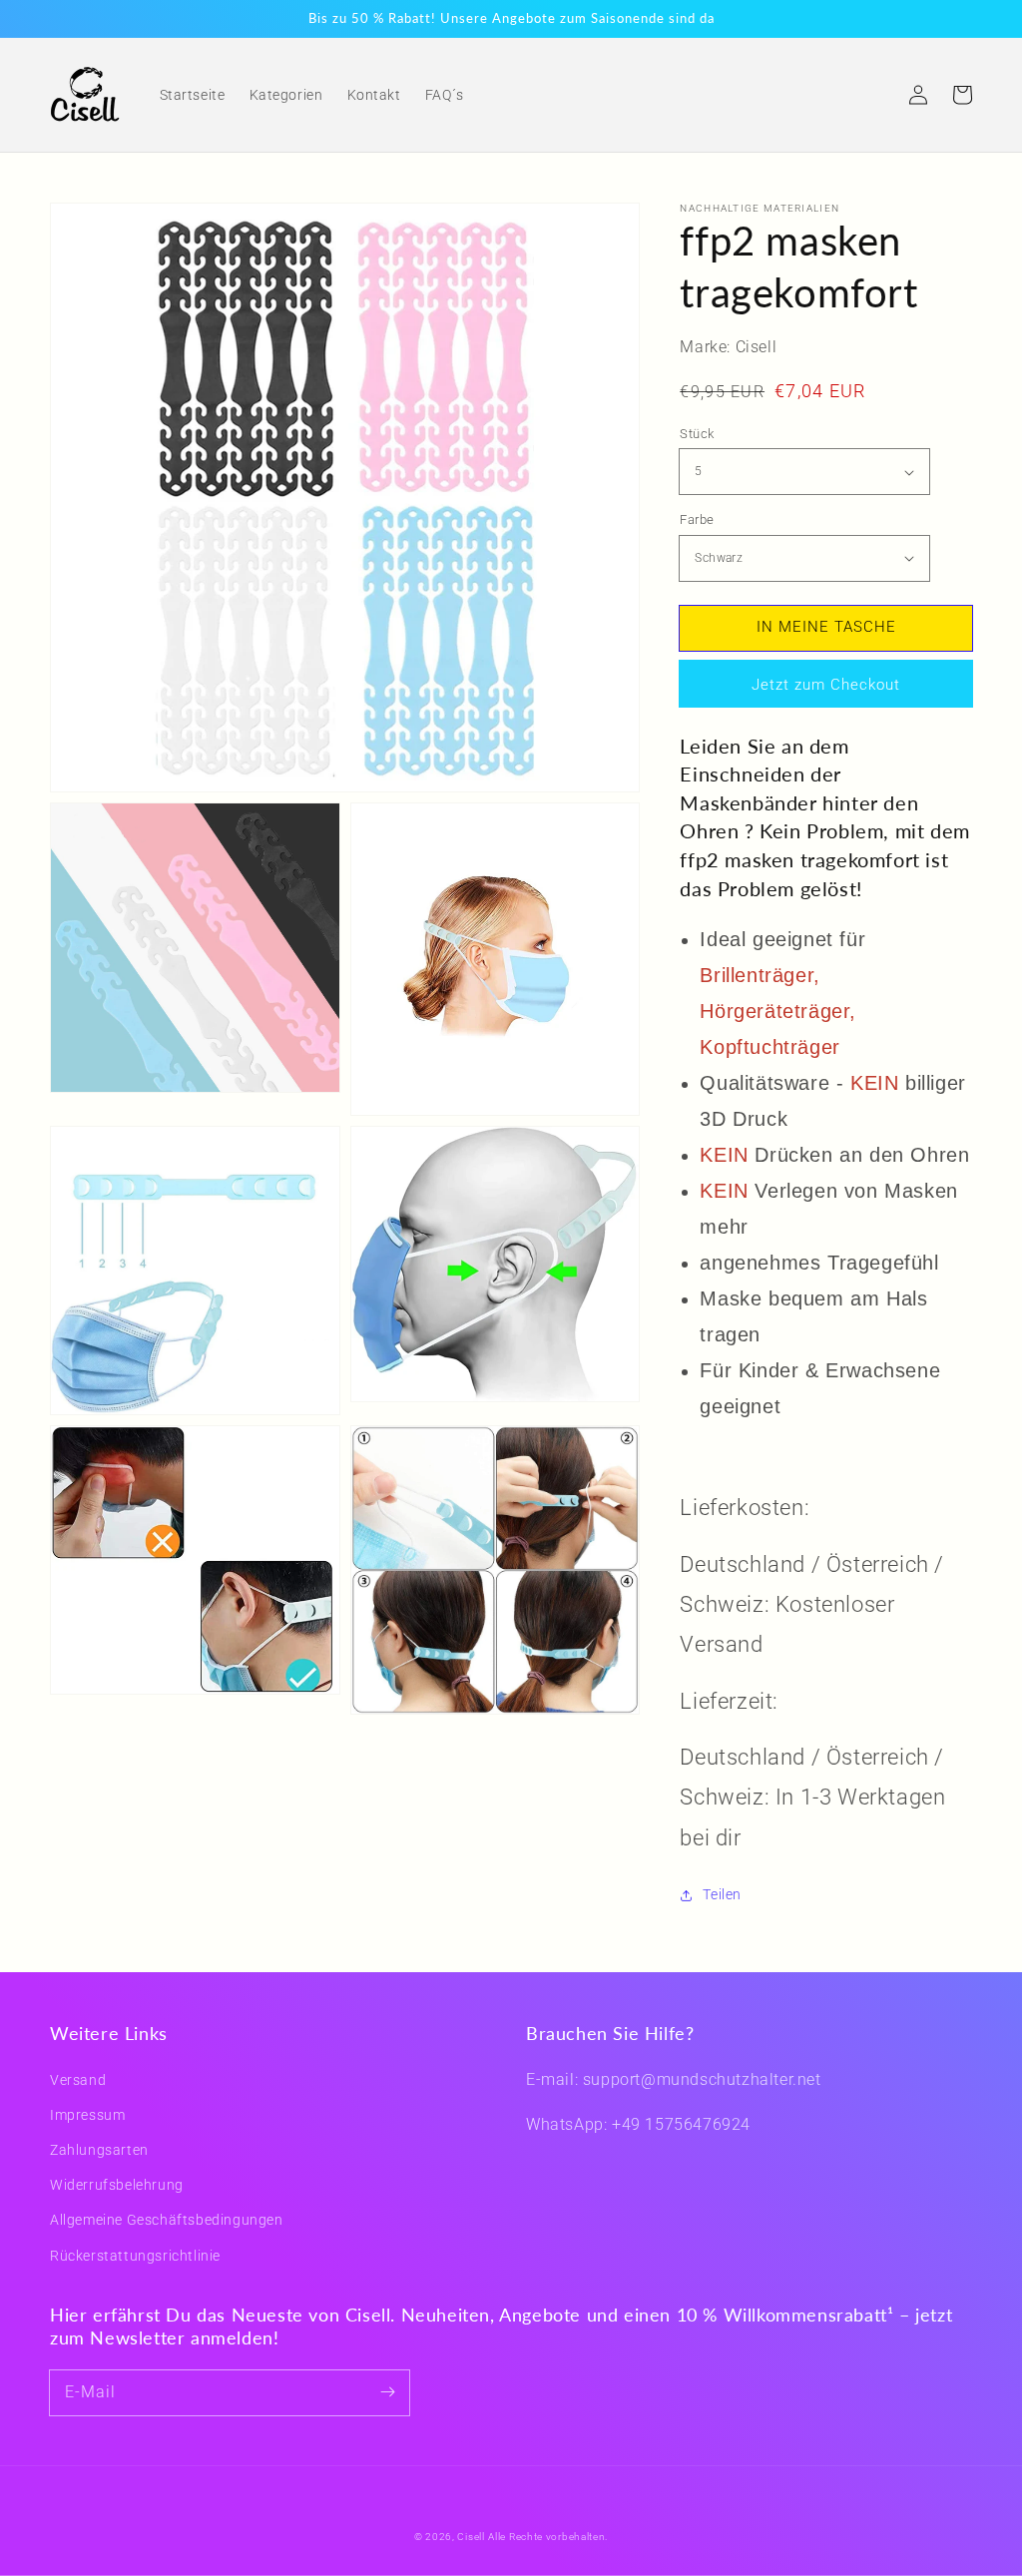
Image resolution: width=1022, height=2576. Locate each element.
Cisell (471, 2537)
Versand (78, 2080)
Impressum (87, 2115)
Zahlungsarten (99, 2150)
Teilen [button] (722, 1894)
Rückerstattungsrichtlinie (135, 2256)
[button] (874, 95)
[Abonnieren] (387, 2392)
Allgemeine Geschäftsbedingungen (167, 2220)
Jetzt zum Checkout (826, 685)
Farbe (697, 519)
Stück (697, 434)
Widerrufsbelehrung (117, 2185)
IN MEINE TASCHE (826, 627)
